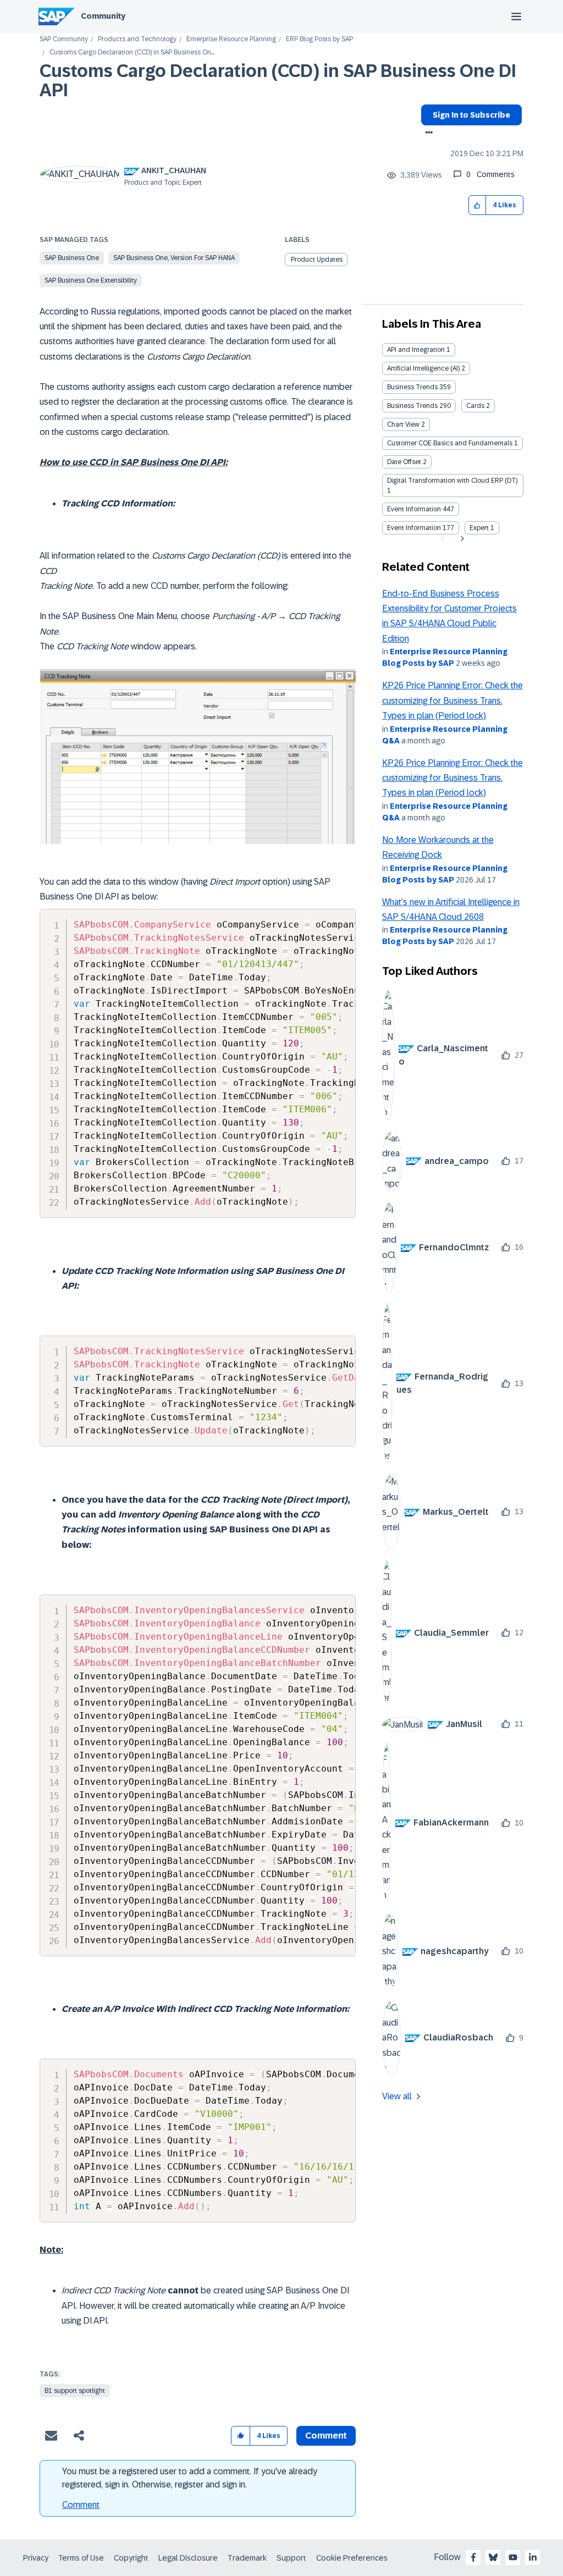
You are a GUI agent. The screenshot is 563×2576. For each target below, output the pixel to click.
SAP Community (64, 39)
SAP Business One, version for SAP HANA (174, 258)
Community (103, 16)
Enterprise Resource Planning (231, 39)
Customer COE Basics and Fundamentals (450, 443)
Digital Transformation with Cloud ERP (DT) (452, 481)
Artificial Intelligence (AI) (423, 368)
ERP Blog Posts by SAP (319, 39)
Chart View (403, 424)
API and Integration (416, 350)
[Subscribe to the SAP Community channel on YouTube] (513, 2557)
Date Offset (404, 462)
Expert (479, 528)
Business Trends (412, 387)
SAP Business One (72, 258)
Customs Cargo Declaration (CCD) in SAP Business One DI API (278, 81)
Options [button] (427, 134)
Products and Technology (137, 39)
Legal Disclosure (188, 2558)
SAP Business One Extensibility (91, 280)
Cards (475, 406)
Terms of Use (81, 2558)
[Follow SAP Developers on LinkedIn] (533, 2557)
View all (397, 2096)
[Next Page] (461, 539)
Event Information (414, 509)
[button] (478, 205)
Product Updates (317, 260)
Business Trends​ (412, 406)
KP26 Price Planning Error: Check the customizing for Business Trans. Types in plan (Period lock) (452, 700)
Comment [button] (326, 2436)
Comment (81, 2505)
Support (291, 2558)
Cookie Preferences (352, 2558)
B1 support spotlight (75, 2391)
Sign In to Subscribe (471, 115)
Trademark (247, 2558)
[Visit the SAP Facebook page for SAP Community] (473, 2557)
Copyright (131, 2558)
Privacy (36, 2558)
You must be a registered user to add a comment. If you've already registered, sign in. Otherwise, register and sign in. (190, 2478)
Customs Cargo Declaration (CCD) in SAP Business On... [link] (132, 53)
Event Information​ (414, 528)
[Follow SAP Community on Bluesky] (493, 2557)
